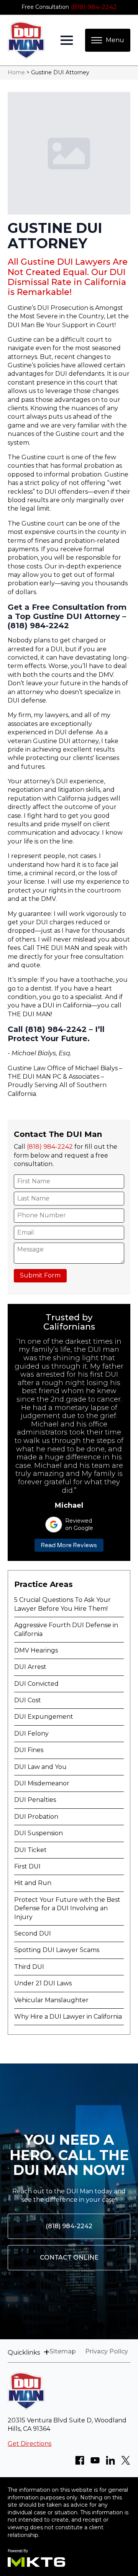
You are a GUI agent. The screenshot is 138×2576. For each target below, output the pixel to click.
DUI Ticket (30, 1850)
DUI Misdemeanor (42, 1783)
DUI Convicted (36, 1684)
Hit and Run (33, 1883)
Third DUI (29, 1967)
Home (16, 72)
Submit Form (40, 1275)
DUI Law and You (40, 1767)
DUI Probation (36, 1817)
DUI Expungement (44, 1717)
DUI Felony (31, 1733)
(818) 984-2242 (94, 7)
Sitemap (63, 2352)
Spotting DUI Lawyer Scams (57, 1950)
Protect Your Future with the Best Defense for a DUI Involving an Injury (67, 1908)
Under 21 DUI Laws (43, 1983)
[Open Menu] (67, 40)
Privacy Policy (107, 2352)
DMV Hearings (36, 1650)
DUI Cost (28, 1700)
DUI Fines (29, 1750)
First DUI (27, 1866)
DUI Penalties (35, 1800)
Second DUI (33, 1933)
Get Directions (30, 2444)
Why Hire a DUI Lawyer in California (68, 2017)
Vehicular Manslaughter (51, 2000)
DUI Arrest (30, 1667)
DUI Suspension (39, 1833)
